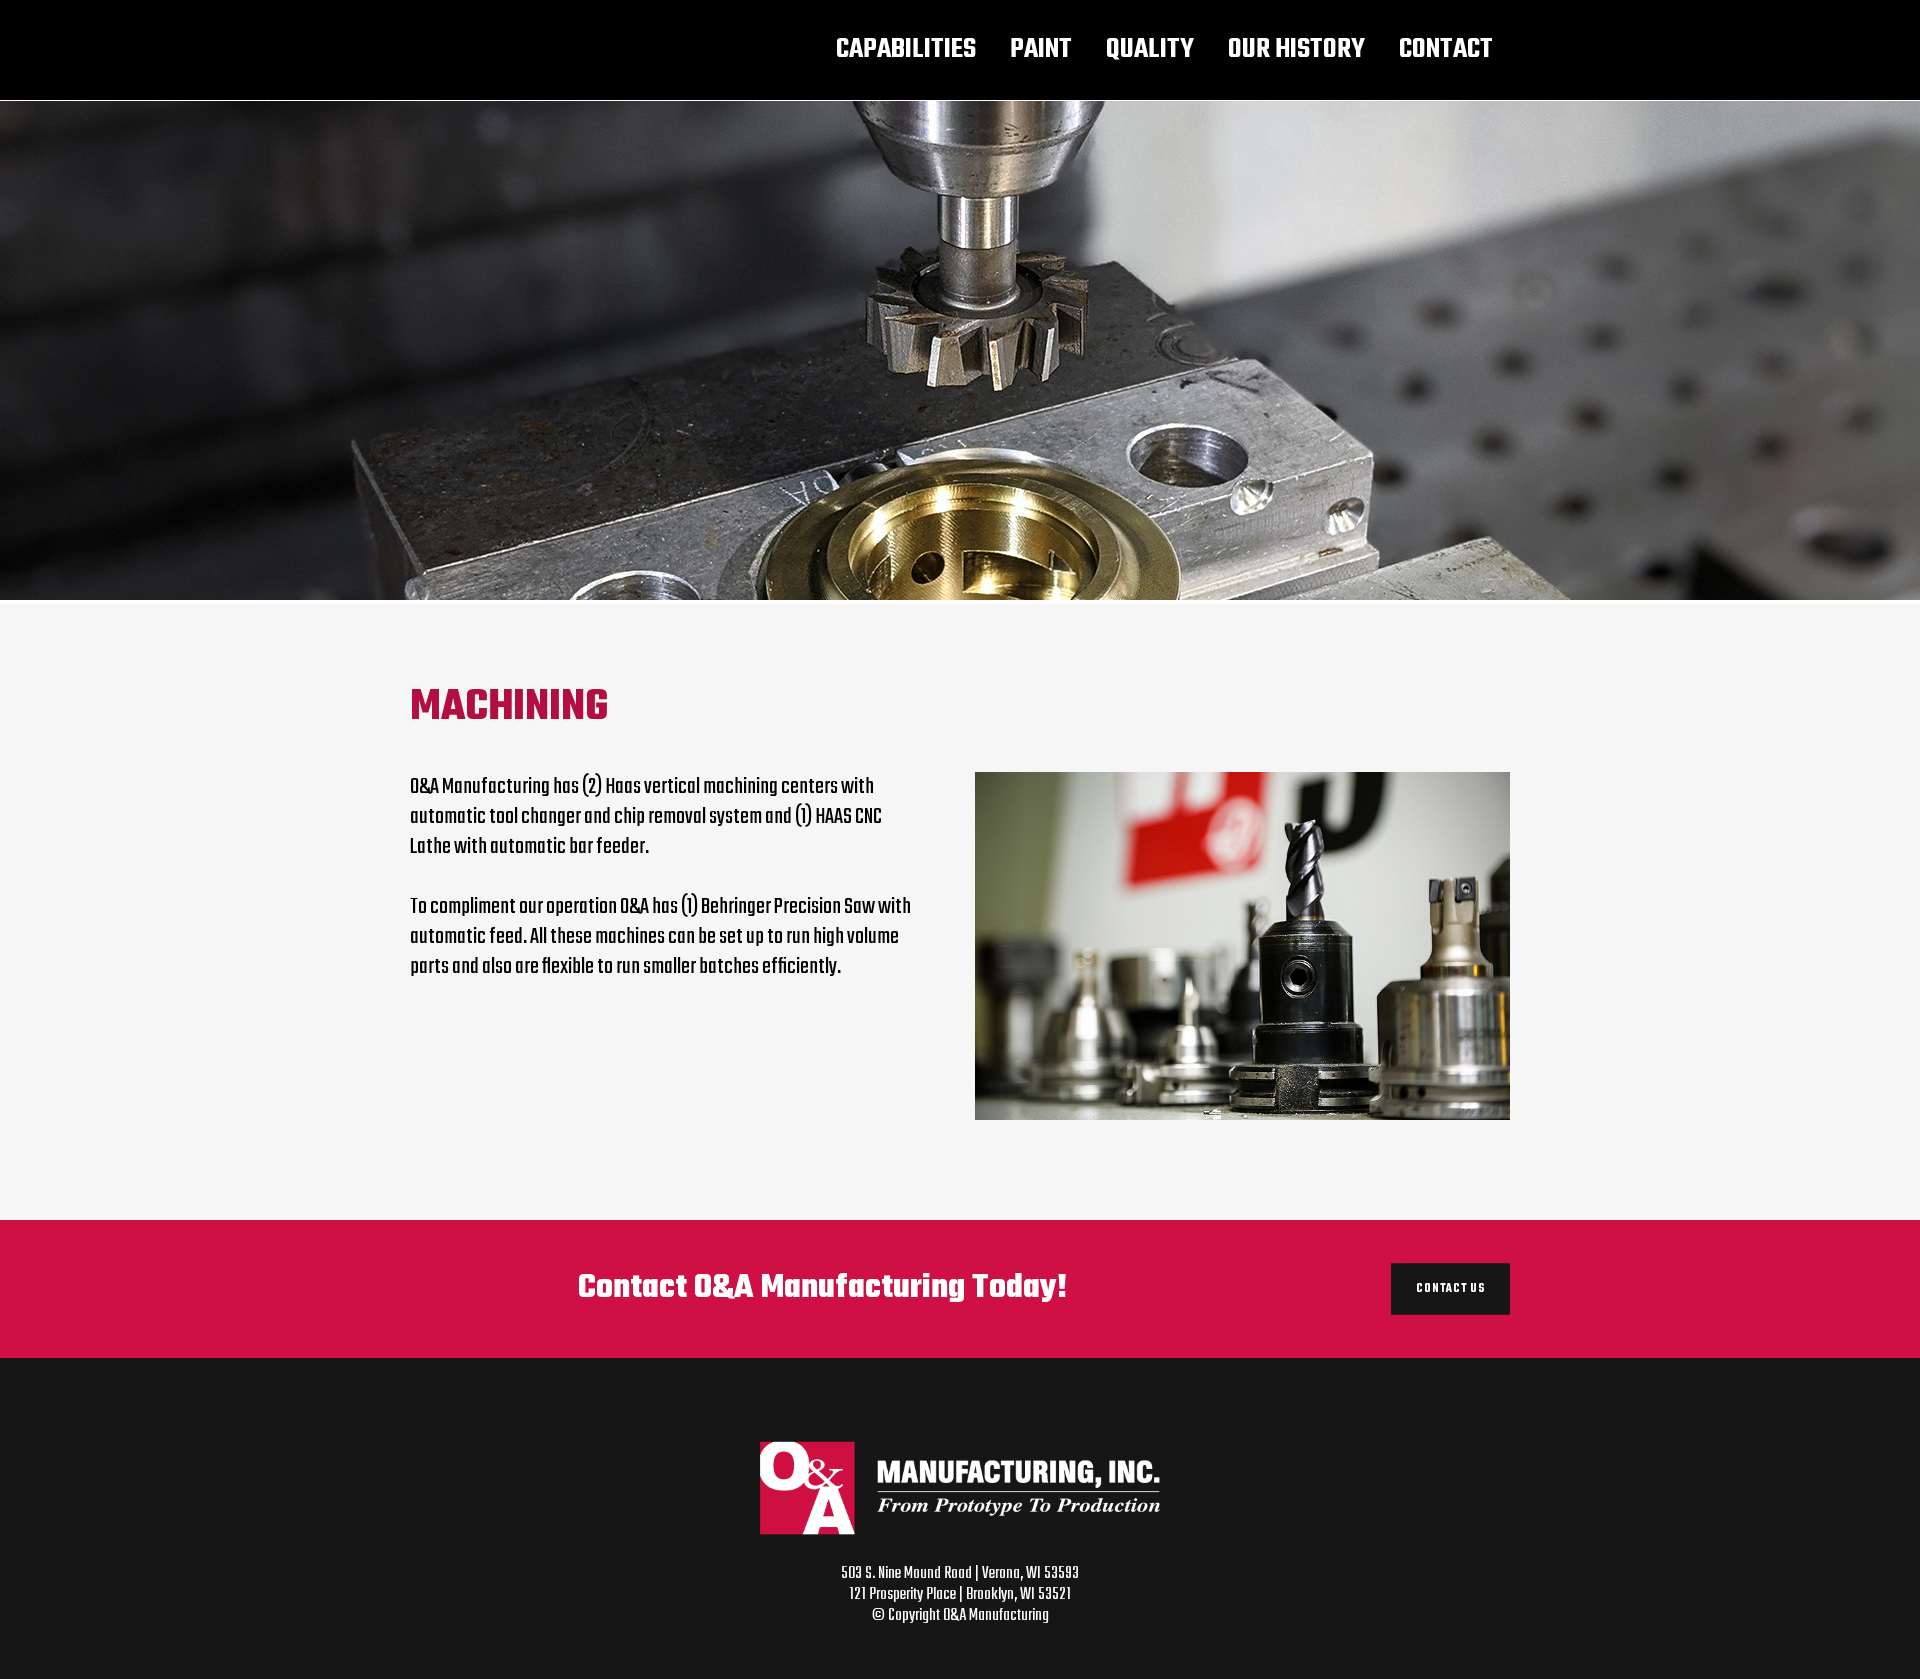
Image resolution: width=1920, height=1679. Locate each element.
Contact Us (1450, 1288)
